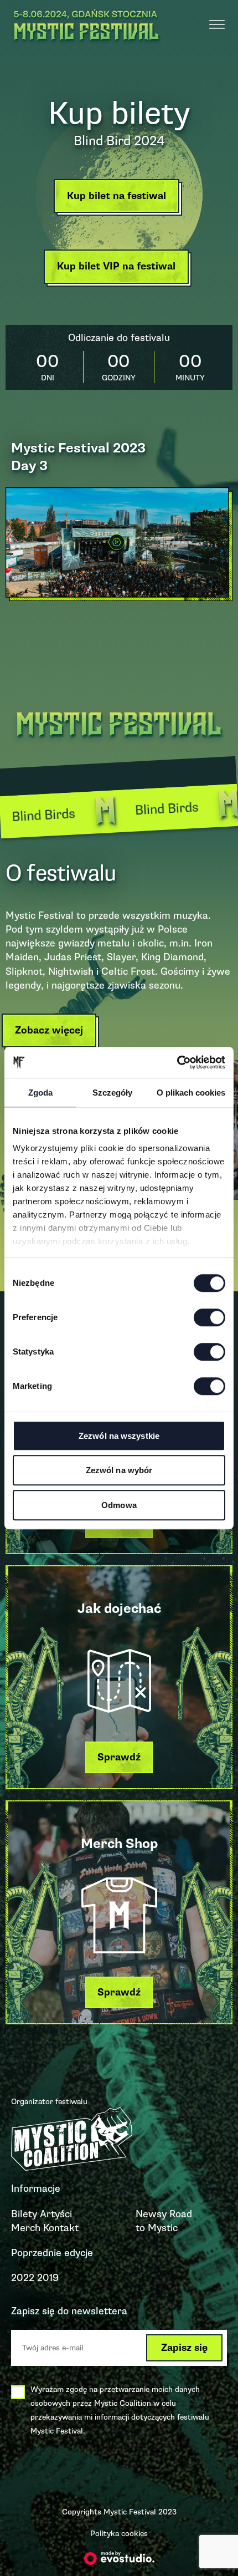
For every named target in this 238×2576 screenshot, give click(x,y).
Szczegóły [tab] (112, 1093)
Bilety (24, 2214)
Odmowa (119, 1505)
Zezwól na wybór (119, 1470)
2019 (48, 2278)
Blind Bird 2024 (119, 141)
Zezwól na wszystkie (119, 1436)
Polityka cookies (119, 2534)
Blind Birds (126, 810)
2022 (23, 2278)
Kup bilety (119, 113)
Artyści (56, 2214)
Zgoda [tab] (40, 1093)
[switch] (209, 1317)
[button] (119, 199)
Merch (26, 2228)
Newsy (151, 2214)
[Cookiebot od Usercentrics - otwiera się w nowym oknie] (177, 1062)
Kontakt (61, 2228)
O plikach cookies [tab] (191, 1093)
